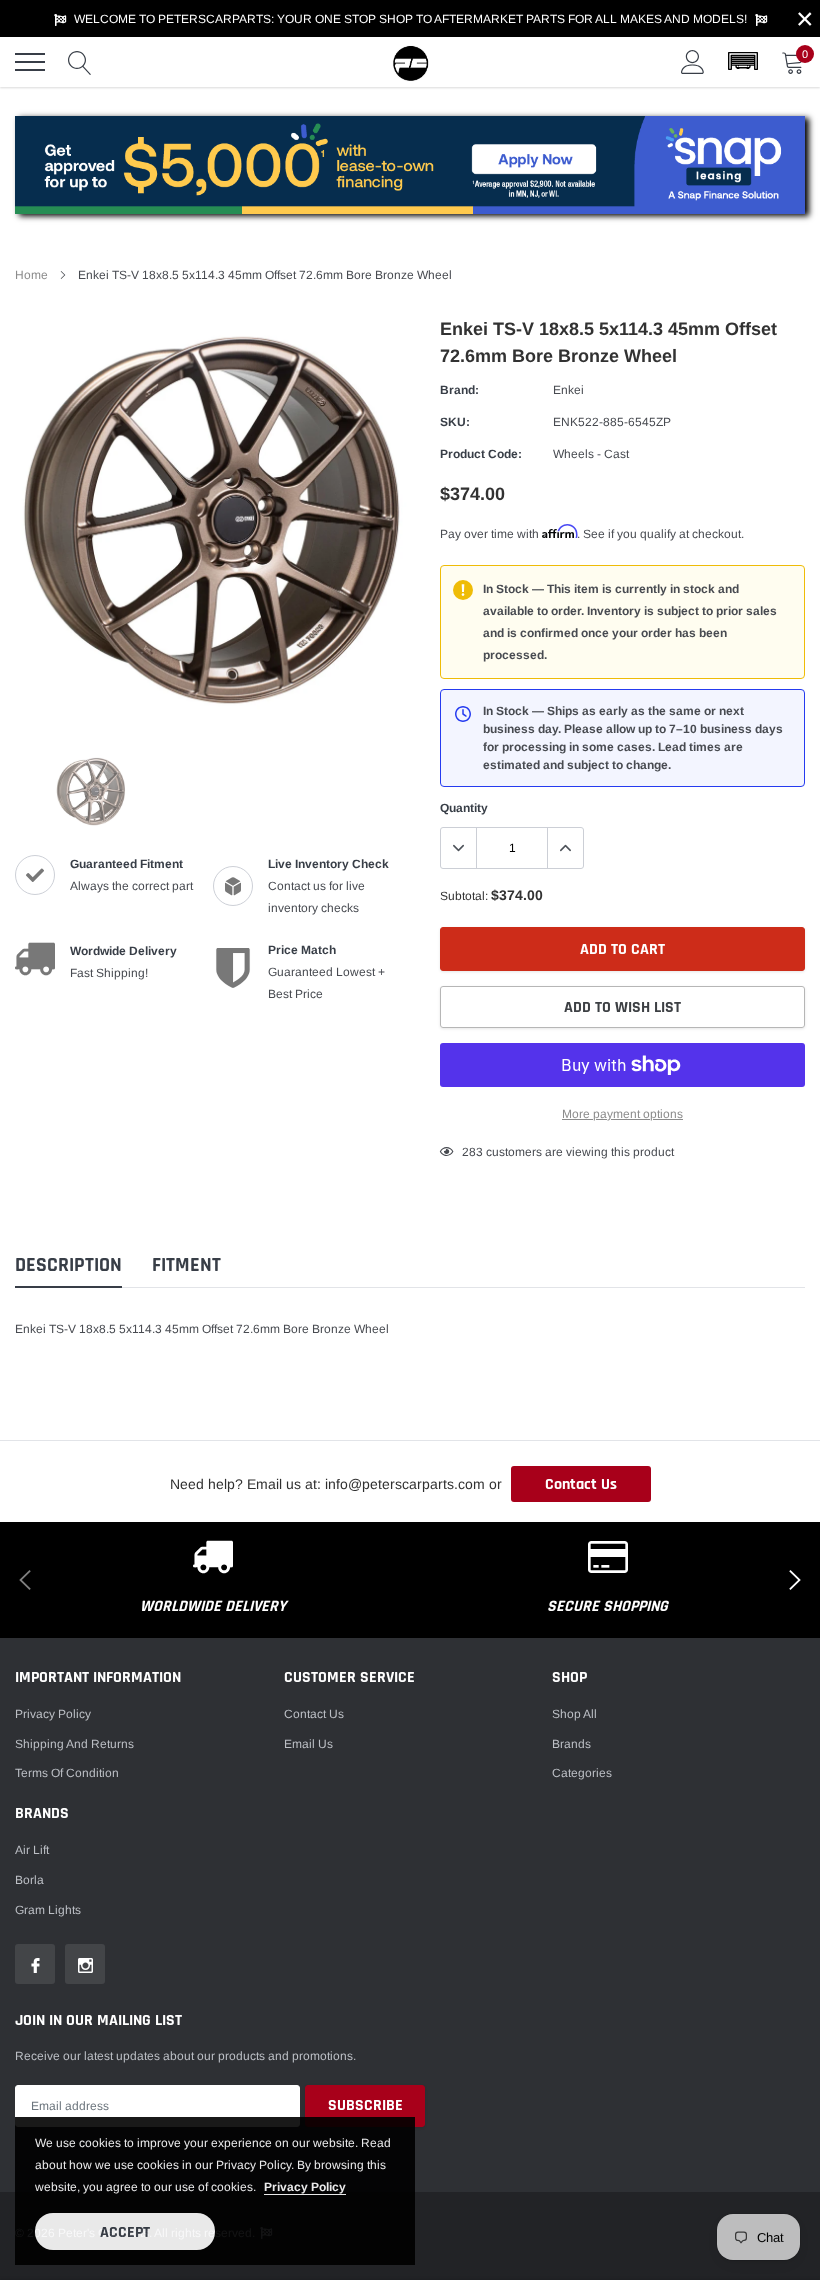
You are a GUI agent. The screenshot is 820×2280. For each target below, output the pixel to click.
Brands (571, 1744)
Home (31, 275)
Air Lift (32, 1850)
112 (472, 1152)
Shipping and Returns (74, 1744)
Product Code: (481, 454)
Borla (29, 1880)
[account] (693, 62)
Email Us (308, 1744)
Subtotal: (464, 896)
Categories (582, 1773)
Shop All (574, 1714)
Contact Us (581, 1484)
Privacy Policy (53, 1714)
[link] (91, 791)
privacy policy (305, 2187)
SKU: (455, 422)
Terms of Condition (67, 1773)
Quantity (464, 808)
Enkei (568, 390)
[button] (743, 62)
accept (125, 2232)
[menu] (30, 62)
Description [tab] (68, 1265)
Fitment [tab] (186, 1265)
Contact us (314, 1714)
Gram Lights (48, 1910)
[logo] (410, 62)
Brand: (459, 390)
